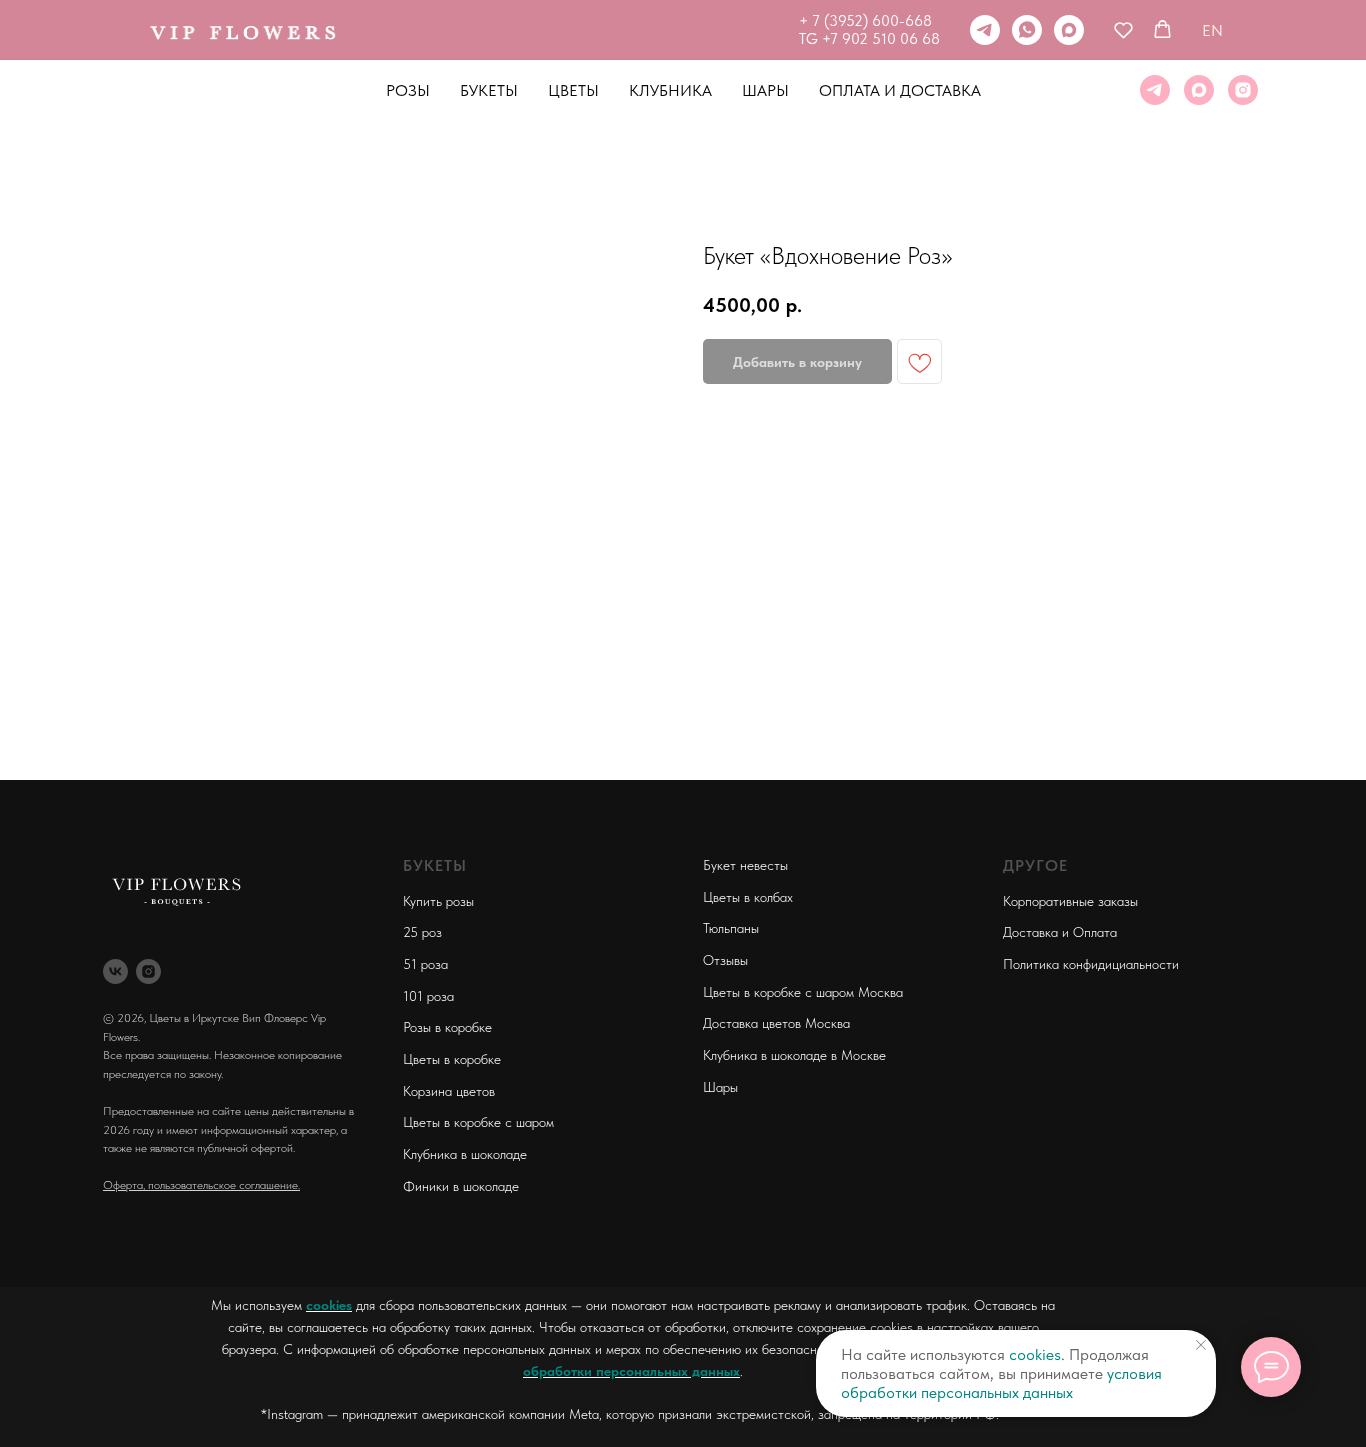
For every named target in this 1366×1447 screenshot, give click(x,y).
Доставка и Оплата (1060, 932)
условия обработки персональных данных (1001, 1383)
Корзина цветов (449, 1091)
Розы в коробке (447, 1027)
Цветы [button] (573, 90)
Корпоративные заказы (1070, 901)
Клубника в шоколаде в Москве (794, 1055)
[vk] (115, 971)
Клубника (670, 90)
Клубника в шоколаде (465, 1154)
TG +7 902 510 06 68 (869, 39)
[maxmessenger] (1069, 30)
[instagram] (1243, 90)
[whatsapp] (1027, 30)
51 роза (425, 964)
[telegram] (985, 30)
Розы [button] (408, 90)
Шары (765, 90)
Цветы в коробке (452, 1059)
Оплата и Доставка (900, 90)
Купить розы (438, 901)
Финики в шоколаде (461, 1186)
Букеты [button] (489, 90)
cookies (329, 1305)
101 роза (428, 996)
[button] (1123, 29)
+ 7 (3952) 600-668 (865, 21)
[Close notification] (1201, 1345)
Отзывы (725, 960)
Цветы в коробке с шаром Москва (803, 992)
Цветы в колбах (748, 897)
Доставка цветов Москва (776, 1023)
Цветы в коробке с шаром (478, 1122)
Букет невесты (745, 865)
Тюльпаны (731, 928)
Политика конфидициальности (1091, 964)
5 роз (426, 932)
